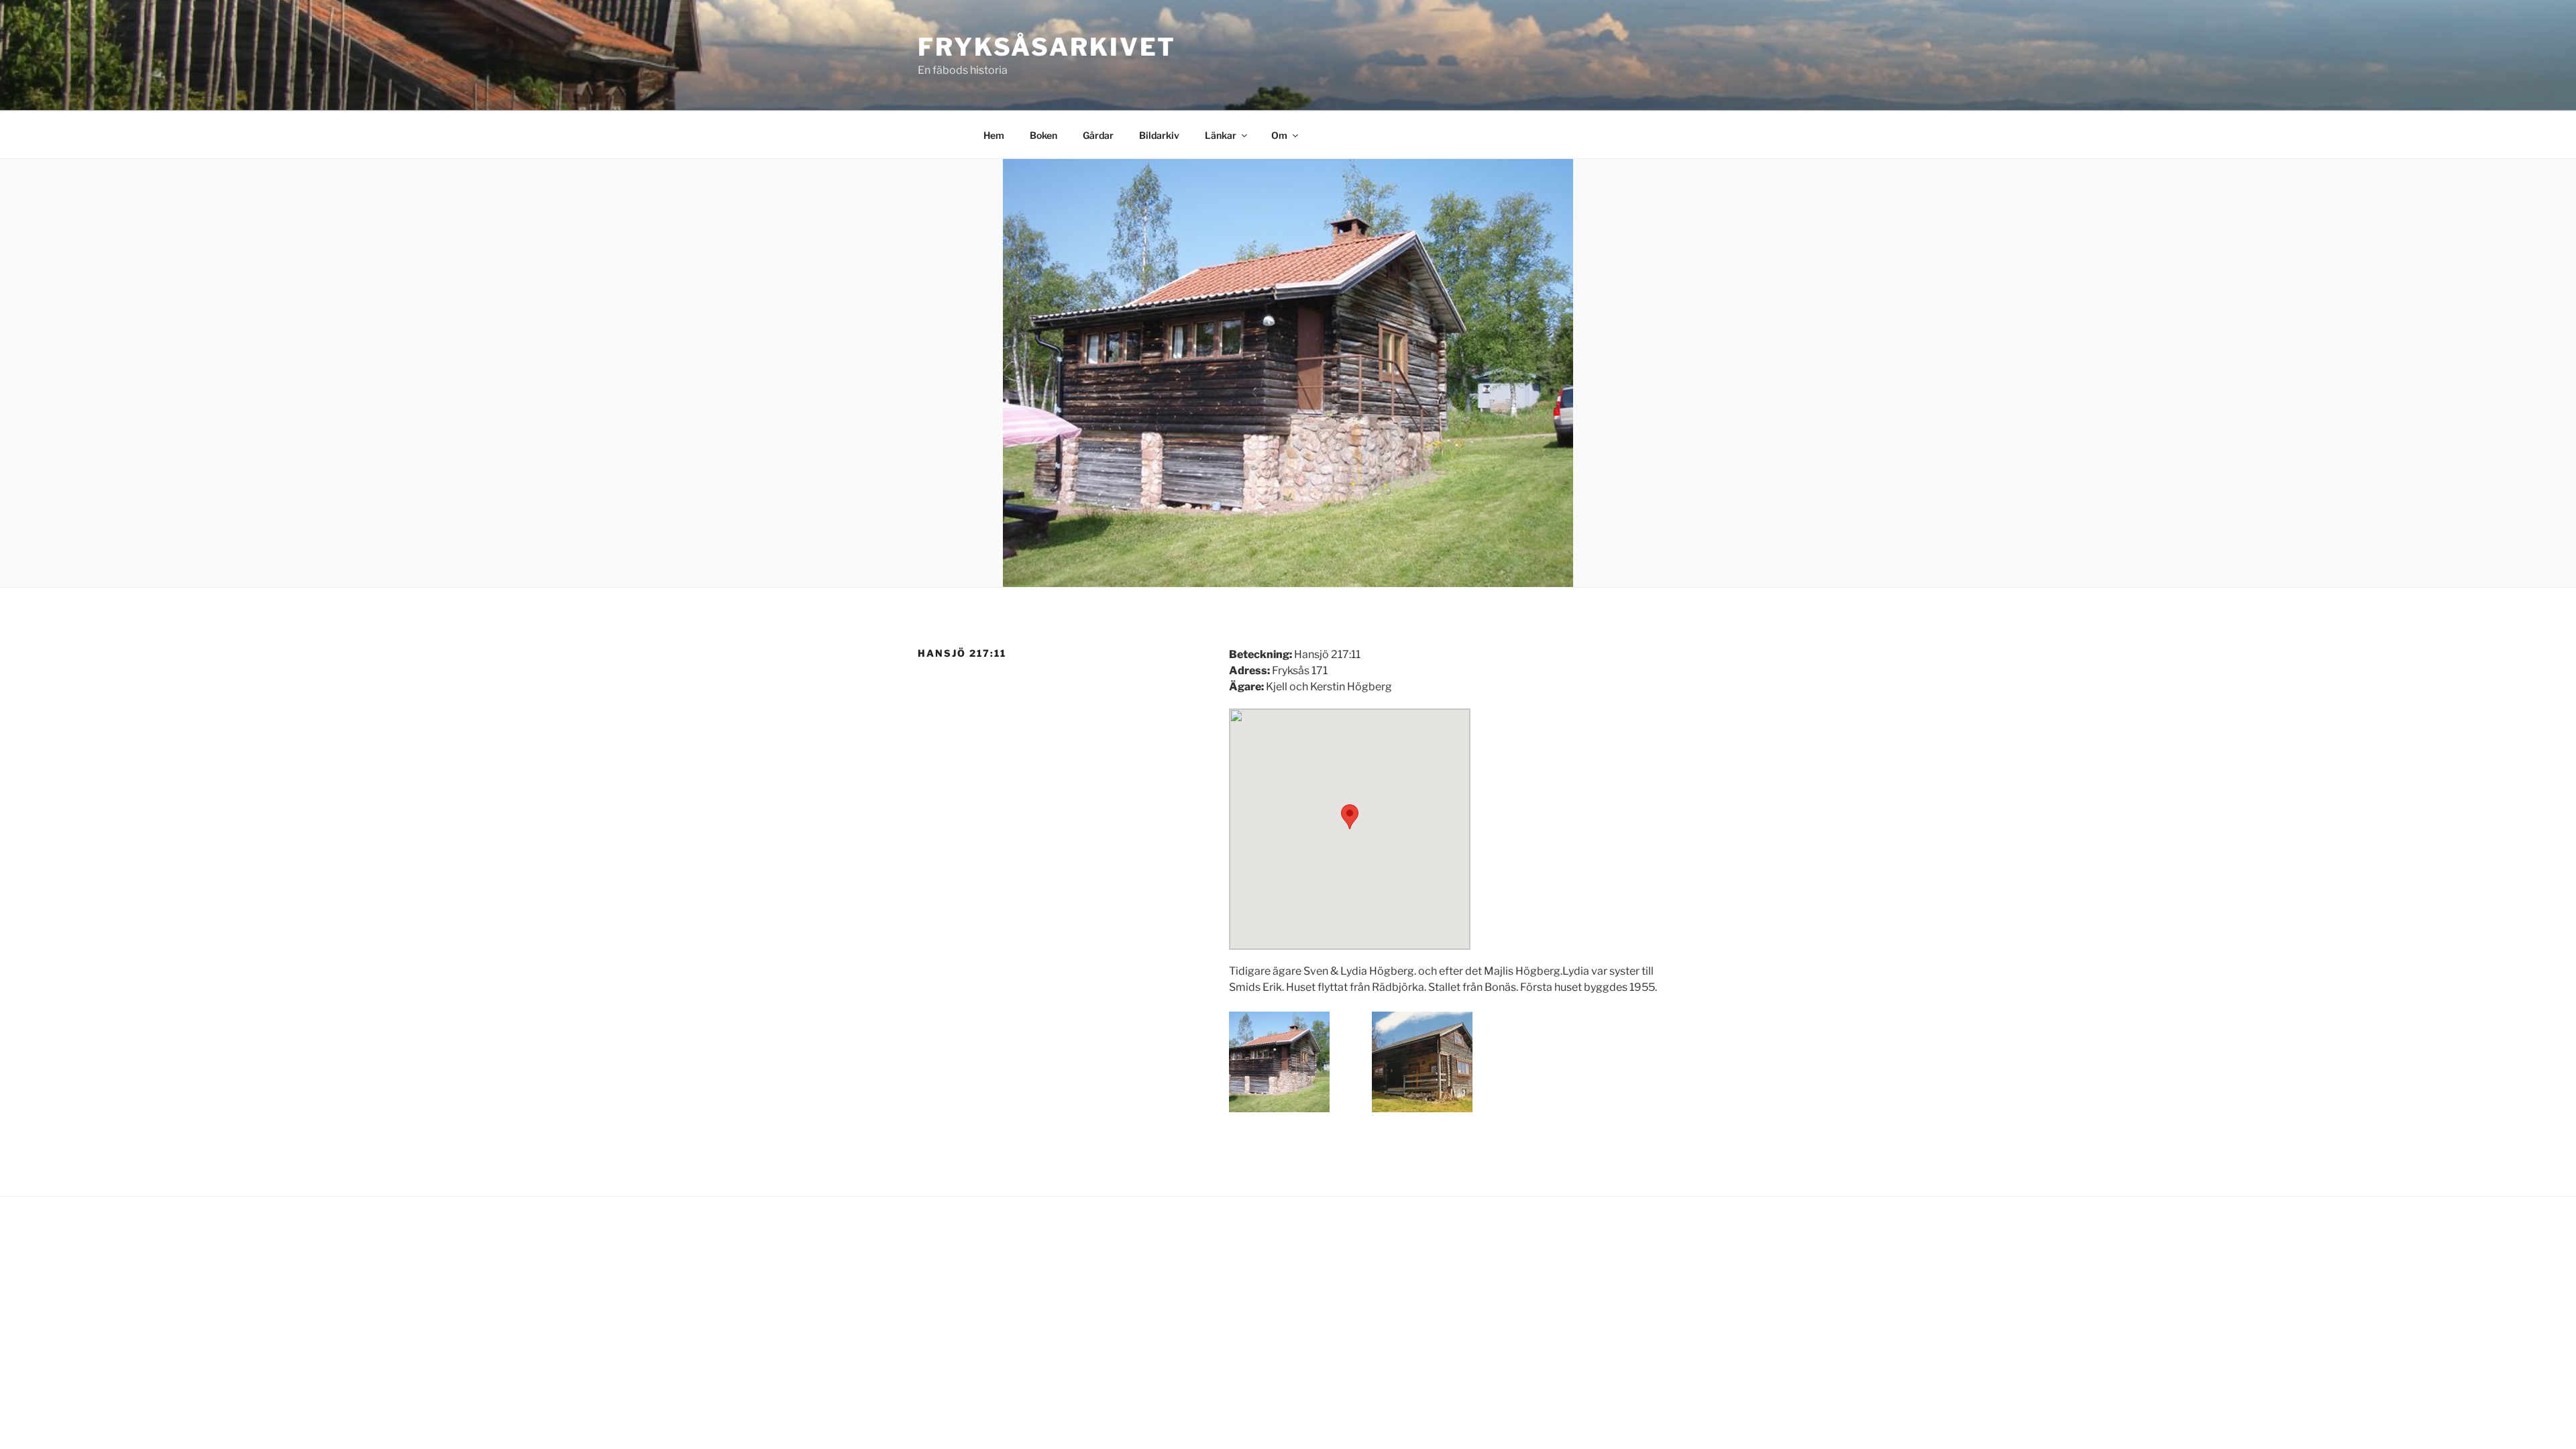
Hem (994, 135)
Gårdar (1098, 135)
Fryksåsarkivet (1047, 47)
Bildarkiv (1159, 135)
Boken (1043, 135)
